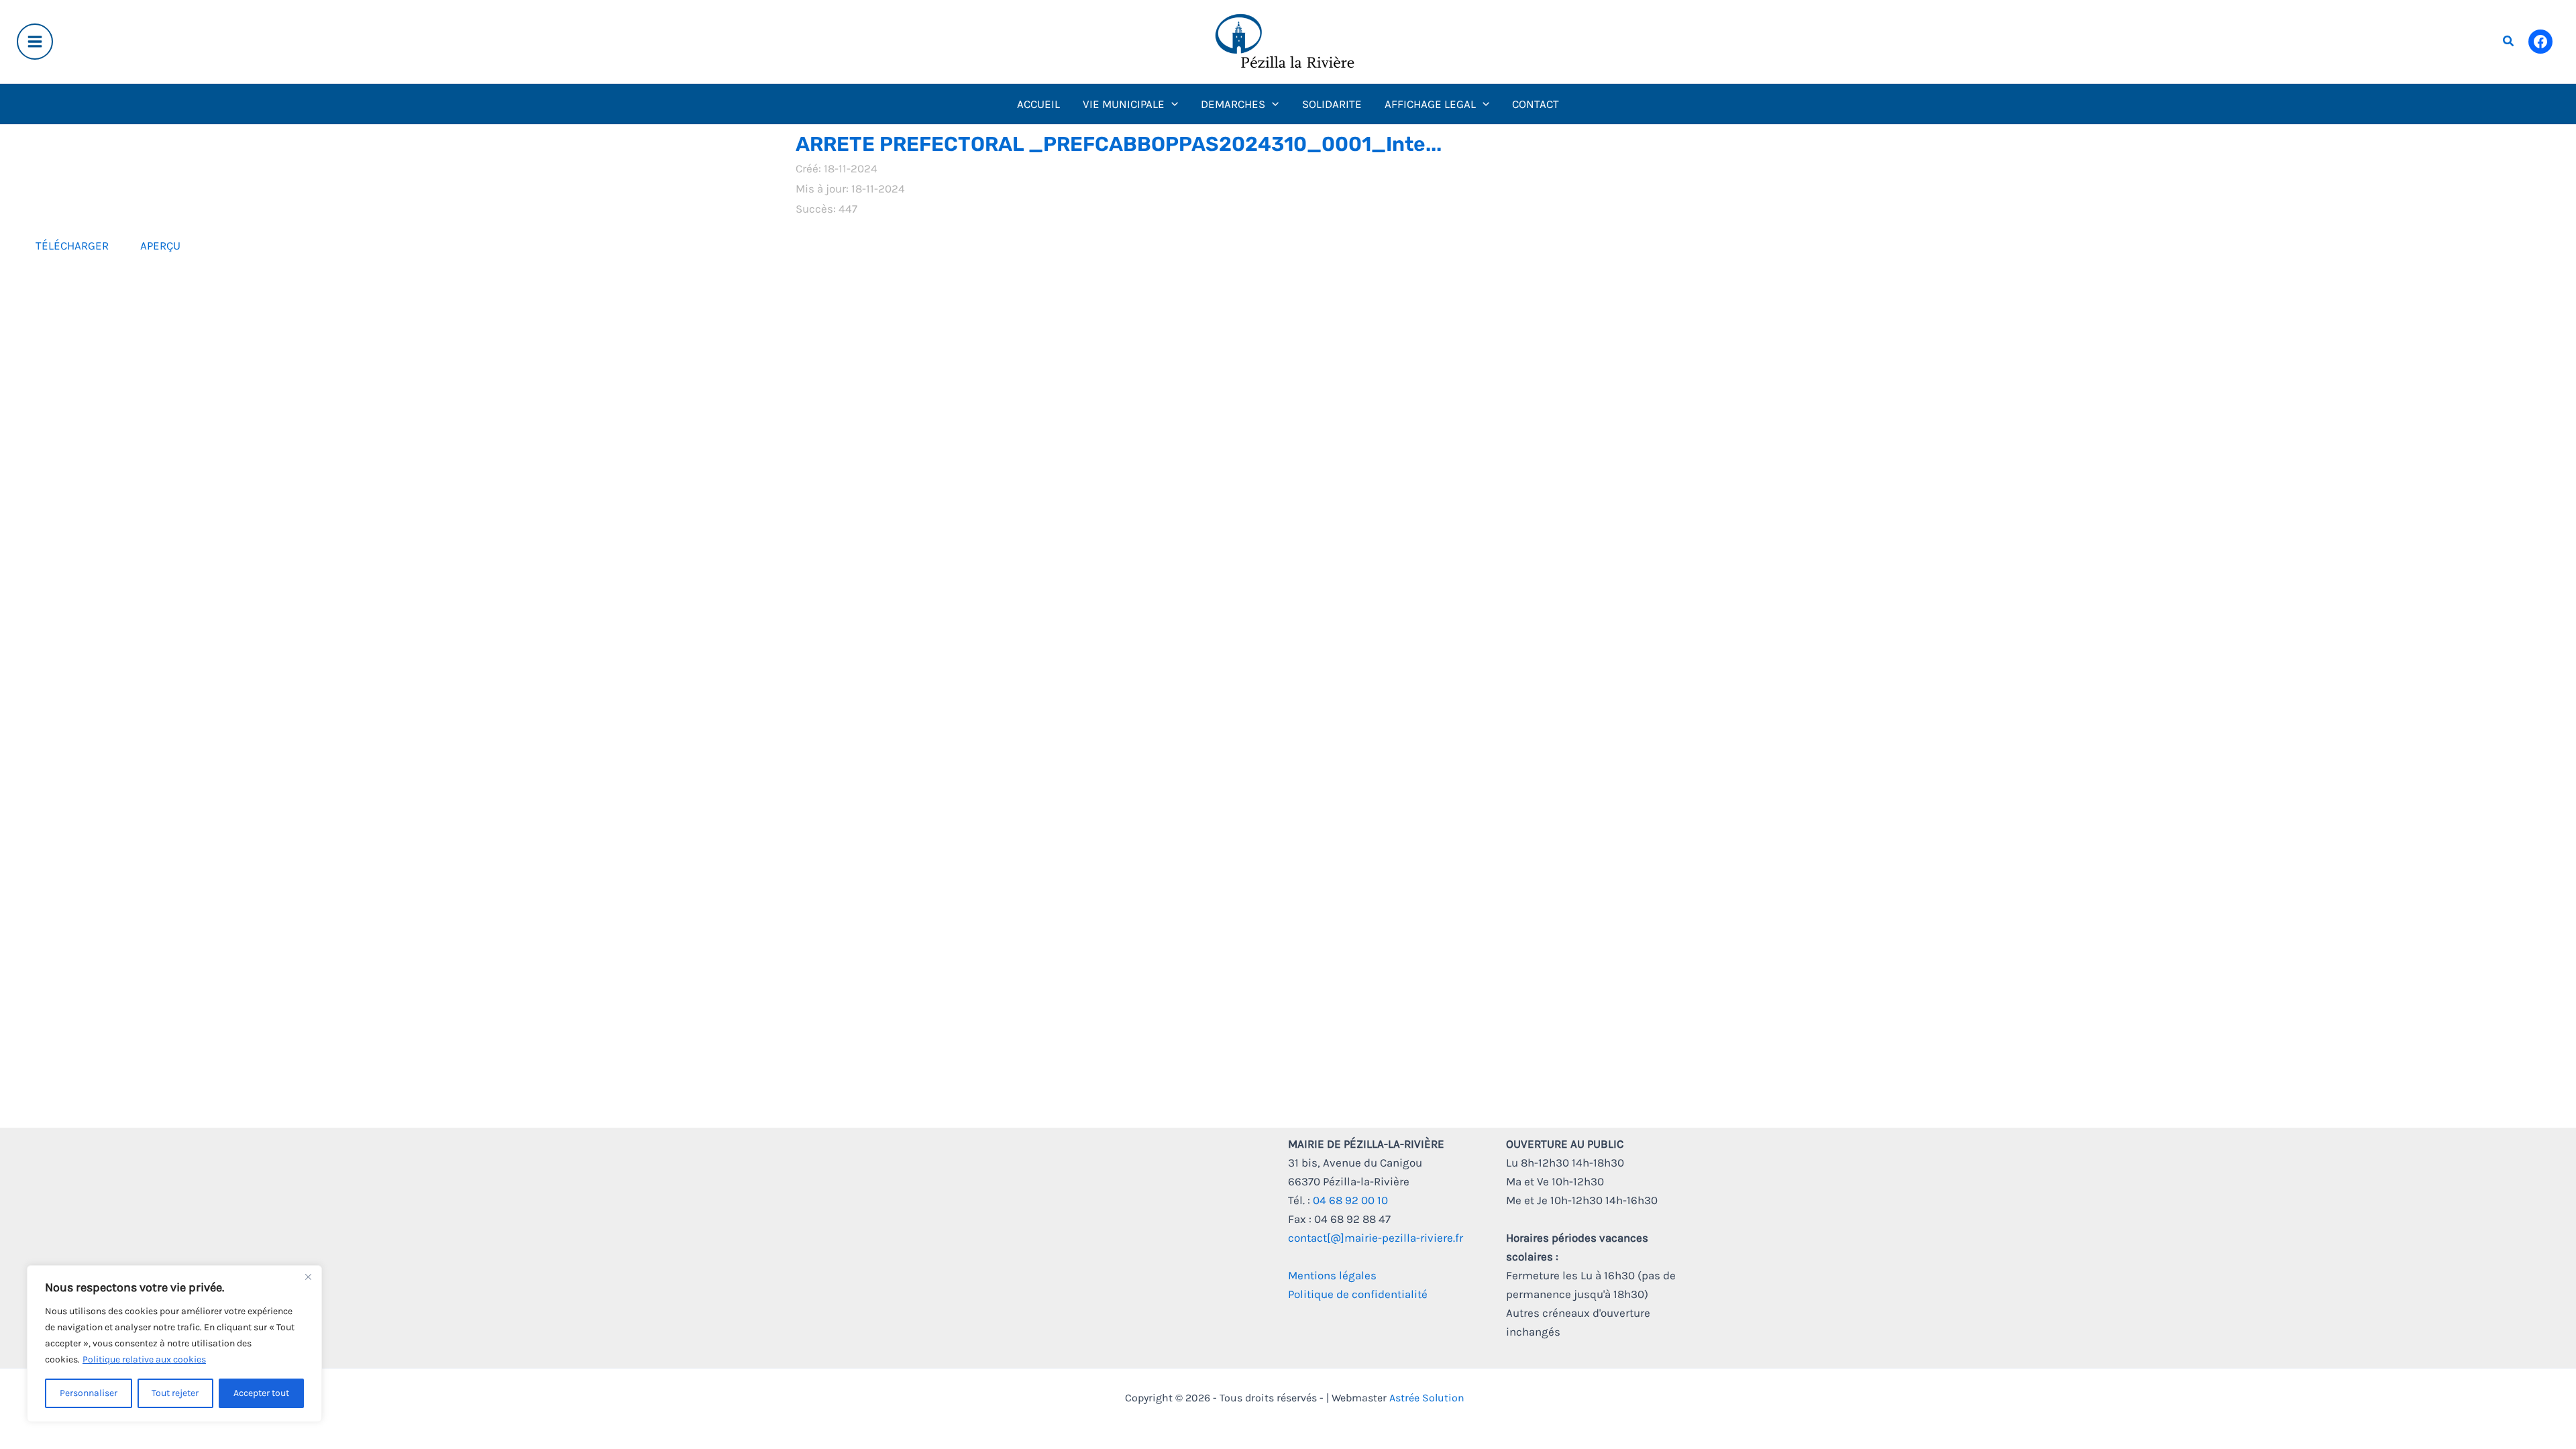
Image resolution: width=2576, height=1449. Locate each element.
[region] (174, 1344)
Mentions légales (1332, 1275)
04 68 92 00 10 (1350, 1200)
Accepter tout (261, 1393)
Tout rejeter (175, 1393)
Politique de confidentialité (1358, 1294)
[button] (2509, 42)
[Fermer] (308, 1277)
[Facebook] (2540, 42)
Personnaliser (89, 1393)
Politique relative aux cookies (144, 1359)
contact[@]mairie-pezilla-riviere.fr (1376, 1238)
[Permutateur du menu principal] (35, 42)
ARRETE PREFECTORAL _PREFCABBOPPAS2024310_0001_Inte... (1119, 144)
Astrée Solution (1427, 1398)
